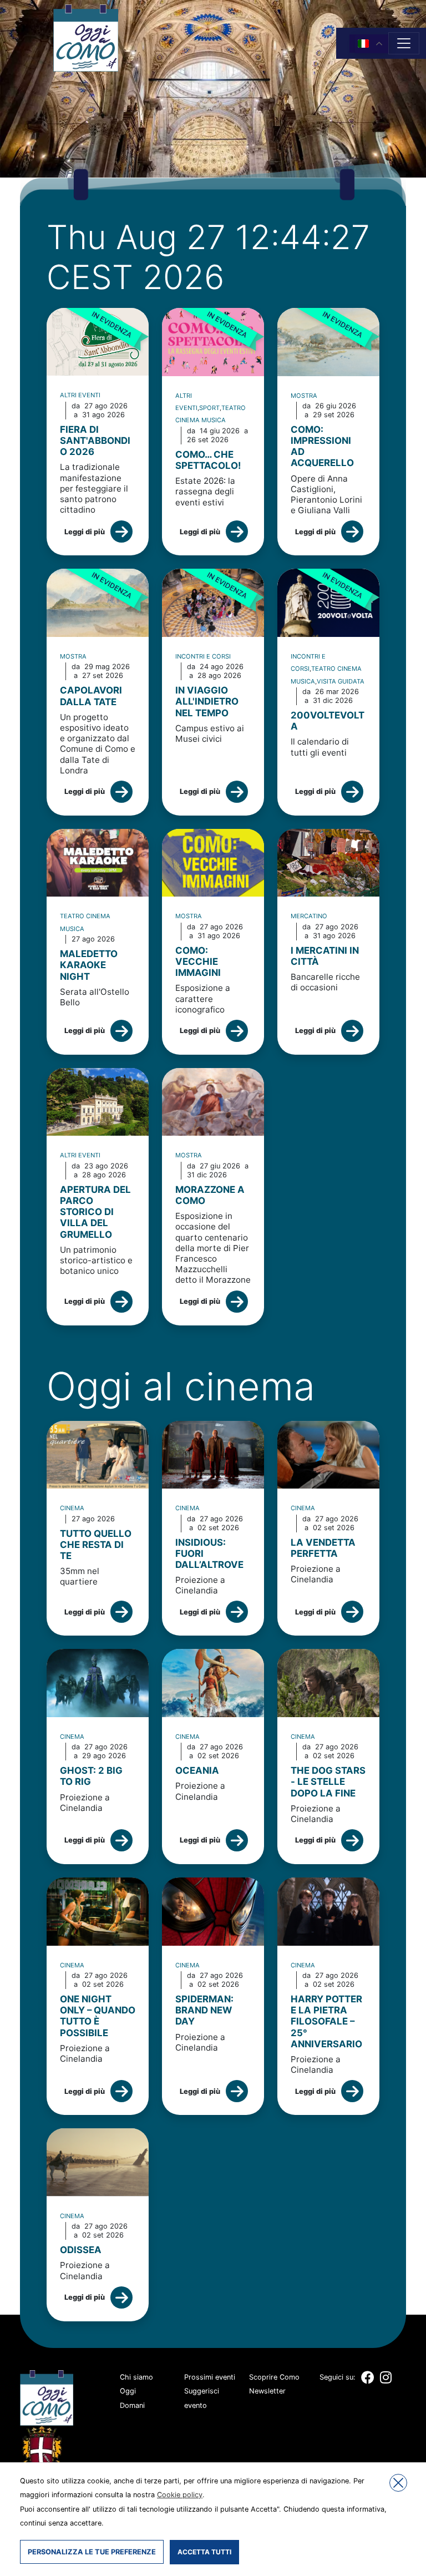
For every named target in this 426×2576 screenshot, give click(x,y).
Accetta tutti (204, 2552)
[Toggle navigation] (404, 43)
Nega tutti (398, 2483)
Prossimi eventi (210, 2377)
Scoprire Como (274, 2377)
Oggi (128, 2391)
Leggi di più (85, 532)
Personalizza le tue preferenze (92, 2552)
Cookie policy (180, 2495)
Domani (132, 2405)
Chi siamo (136, 2377)
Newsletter (267, 2391)
